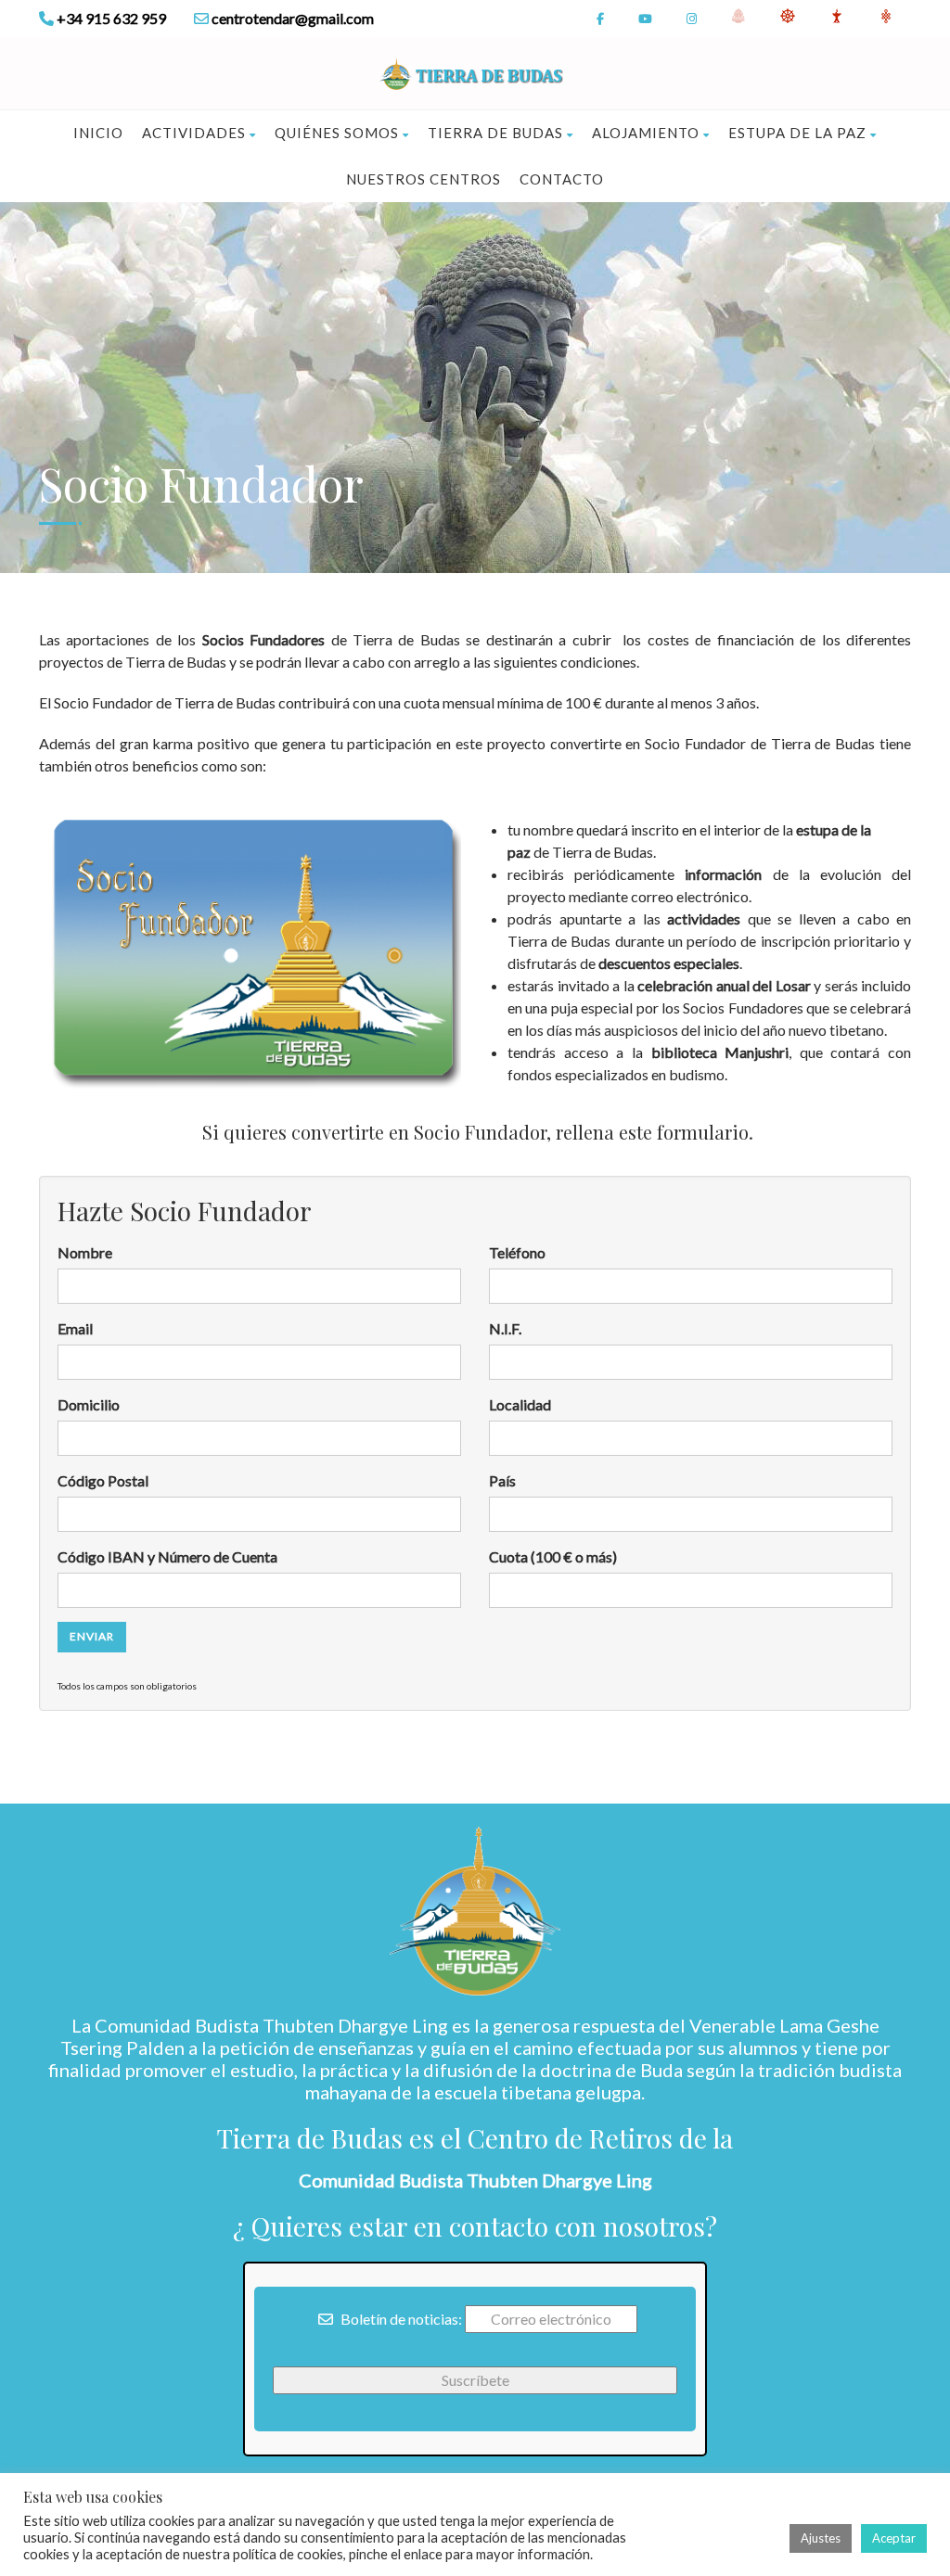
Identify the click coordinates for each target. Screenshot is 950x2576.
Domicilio (89, 1404)
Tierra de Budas (495, 133)
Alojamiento (646, 133)
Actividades (194, 133)
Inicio (98, 133)
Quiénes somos (337, 133)
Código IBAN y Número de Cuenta (167, 1556)
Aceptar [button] (894, 2538)
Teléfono (517, 1252)
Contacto (562, 179)
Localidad (520, 1404)
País (502, 1480)
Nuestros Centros (424, 179)
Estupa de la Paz (797, 133)
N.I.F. (505, 1328)
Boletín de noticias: (400, 2319)
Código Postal (103, 1480)
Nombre (85, 1252)
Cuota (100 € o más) (553, 1556)
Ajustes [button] (821, 2538)
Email (75, 1328)
